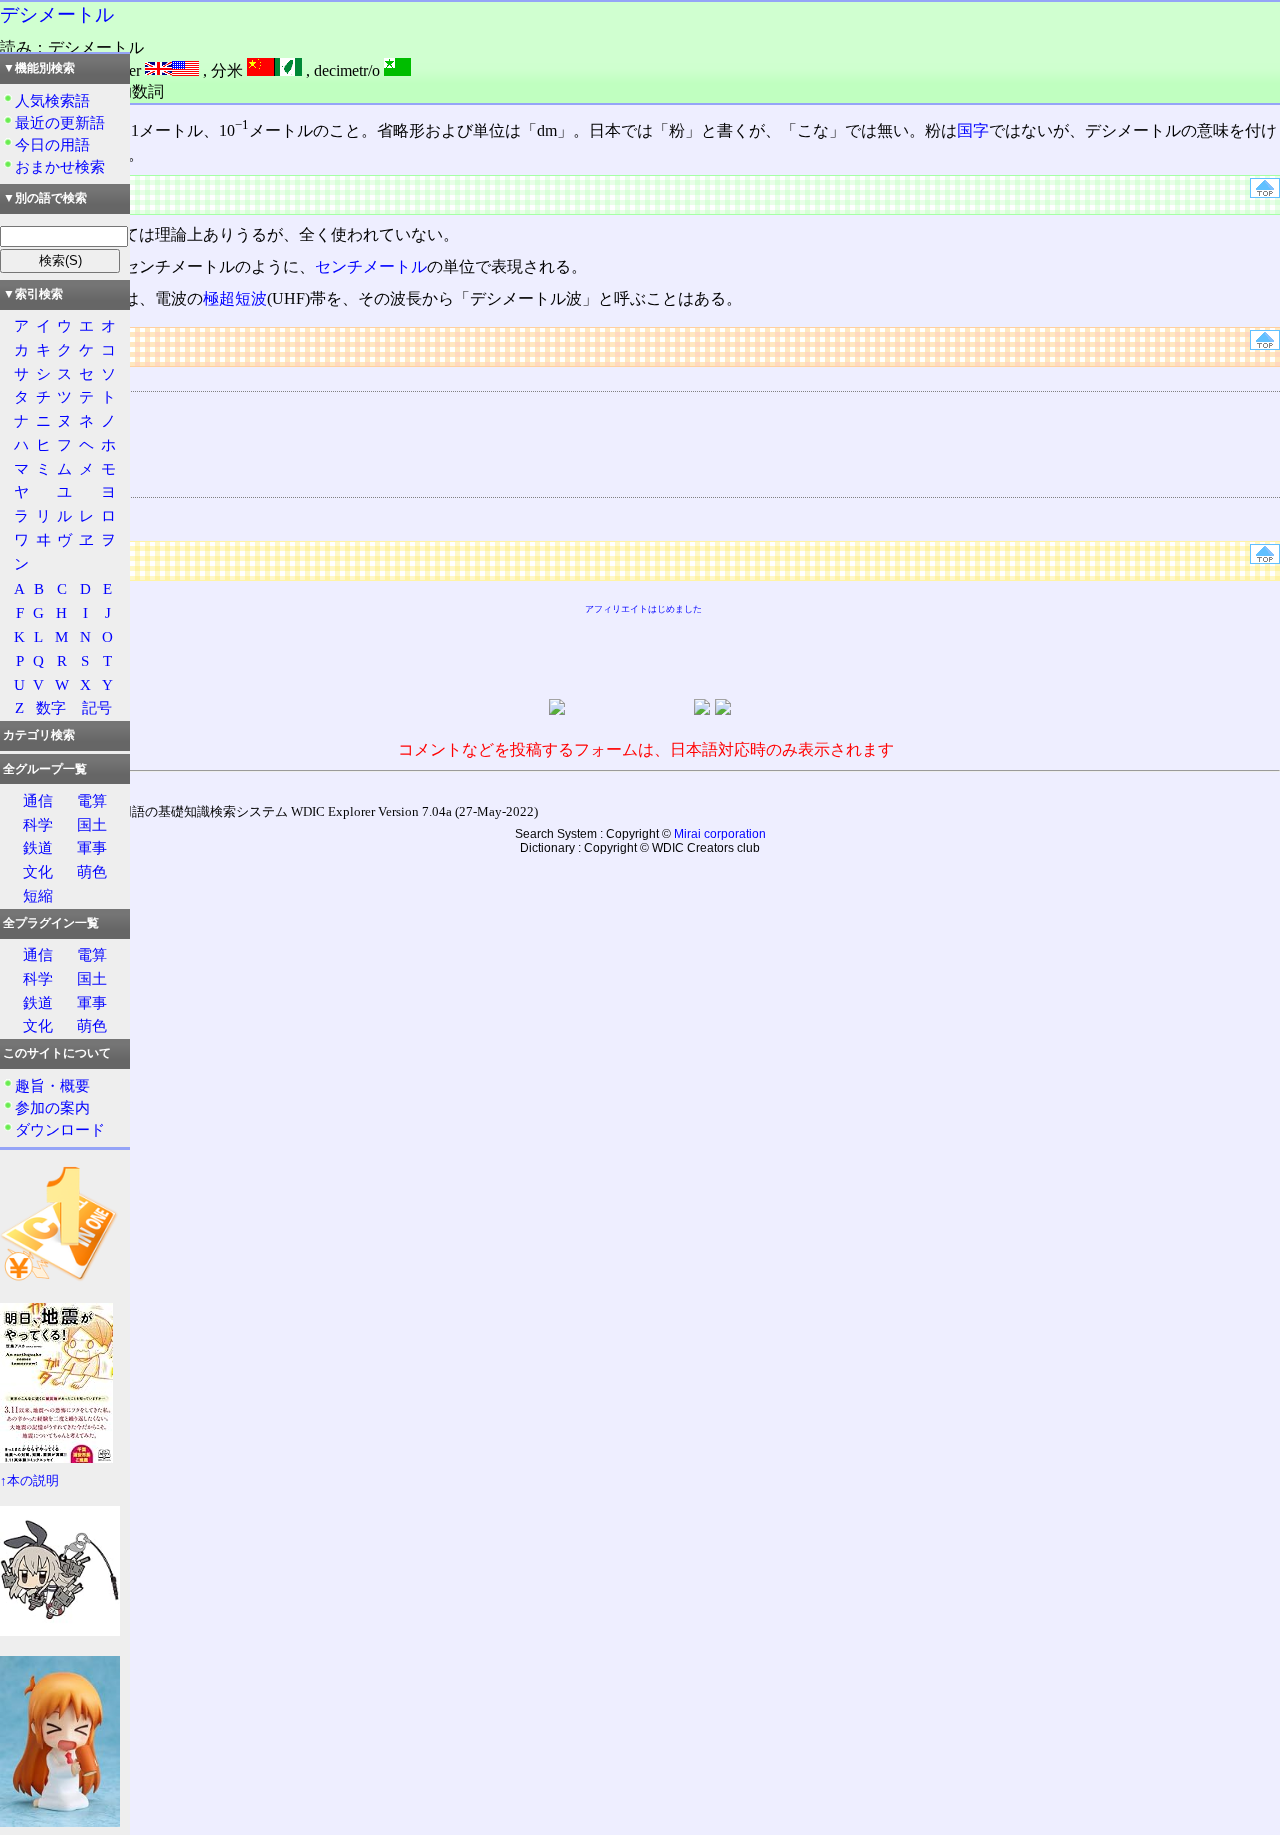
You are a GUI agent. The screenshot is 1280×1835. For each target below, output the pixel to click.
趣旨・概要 (52, 1085)
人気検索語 (52, 100)
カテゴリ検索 (39, 735)
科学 (38, 824)
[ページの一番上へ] (1265, 192)
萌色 (92, 871)
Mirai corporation (720, 834)
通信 (38, 800)
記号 (97, 707)
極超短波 (235, 298)
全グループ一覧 (45, 769)
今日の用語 (52, 144)
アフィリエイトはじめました (643, 609)
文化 (38, 871)
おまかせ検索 (60, 166)
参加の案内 (52, 1107)
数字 (51, 707)
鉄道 (38, 847)
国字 (973, 130)
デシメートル (57, 14)
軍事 (92, 847)
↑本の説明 (29, 1481)
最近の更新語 (60, 122)
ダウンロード (60, 1129)
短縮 (38, 895)
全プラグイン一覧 (51, 923)
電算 (92, 800)
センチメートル (371, 266)
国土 (92, 824)
